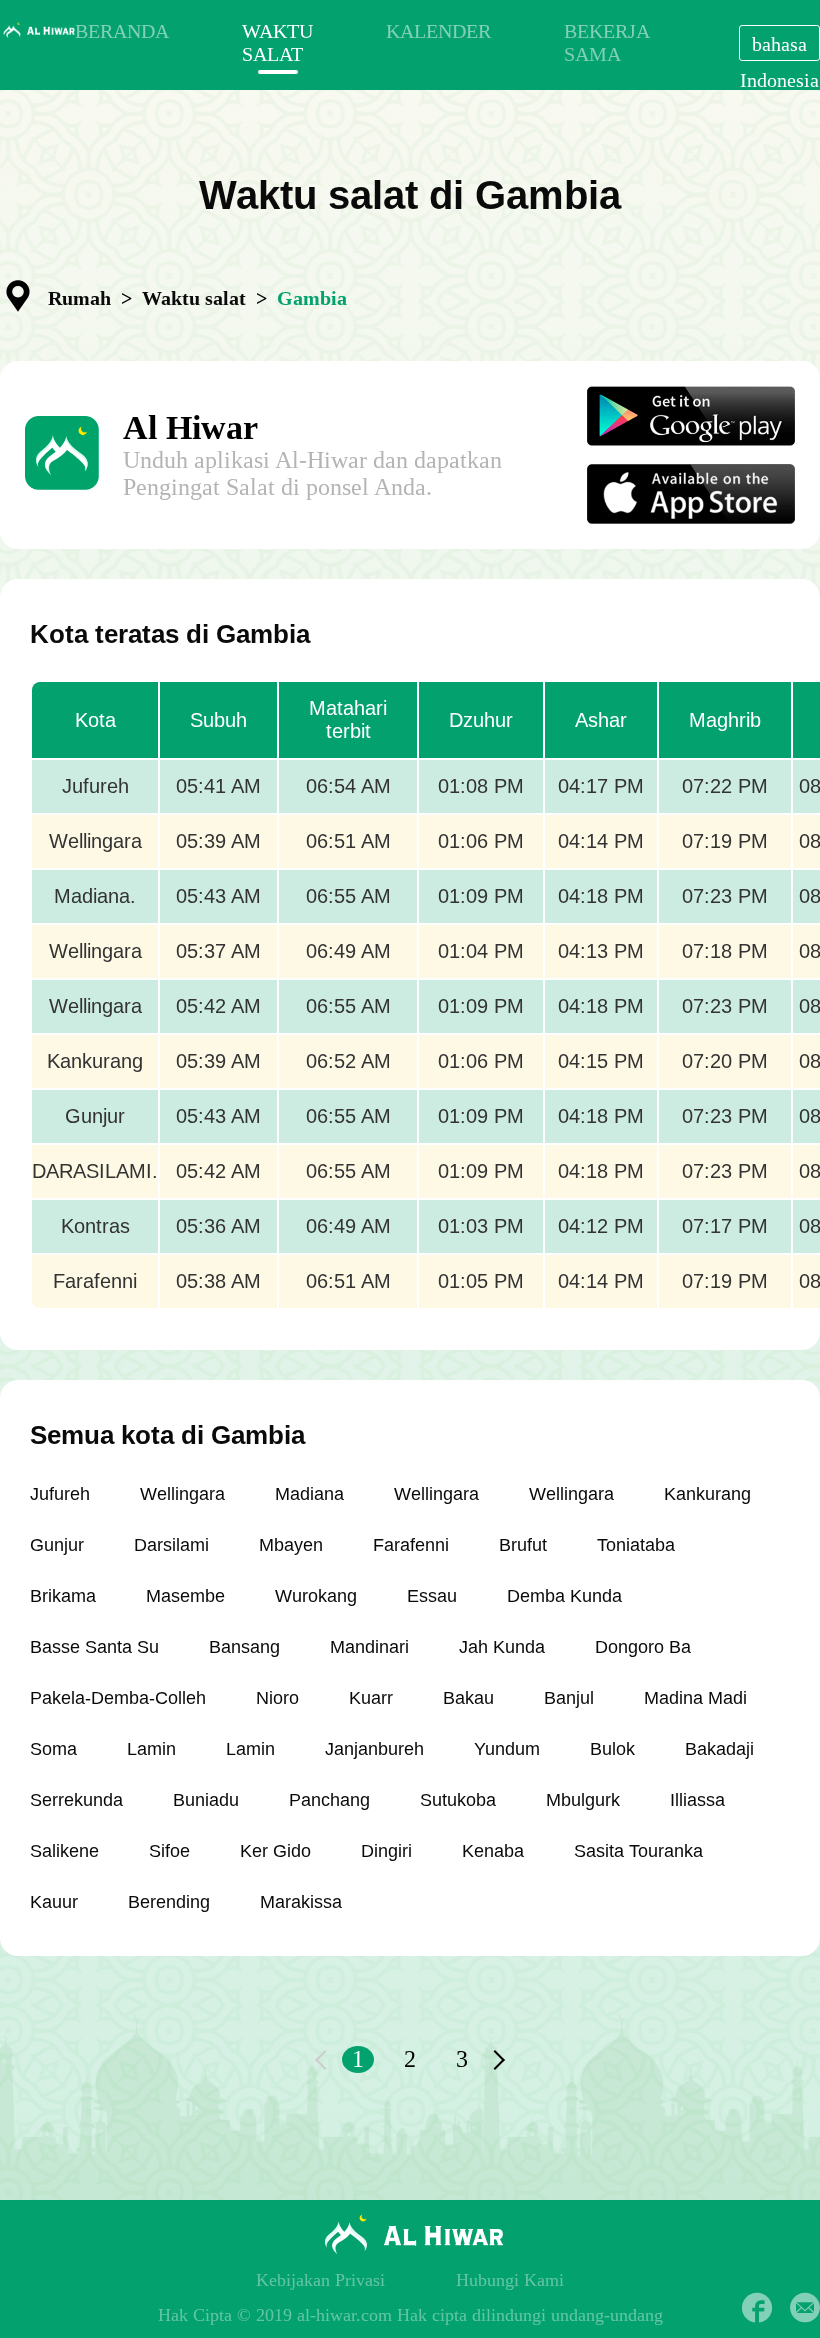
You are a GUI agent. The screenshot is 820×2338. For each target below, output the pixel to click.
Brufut (523, 1545)
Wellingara (182, 1494)
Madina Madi (695, 1698)
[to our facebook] (757, 2308)
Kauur (54, 1902)
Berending (169, 1902)
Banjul (569, 1698)
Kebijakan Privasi (320, 2280)
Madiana (309, 1494)
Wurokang (316, 1596)
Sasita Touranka (638, 1851)
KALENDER (438, 31)
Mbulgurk (583, 1800)
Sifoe (169, 1851)
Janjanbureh (374, 1749)
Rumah (79, 298)
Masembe (185, 1596)
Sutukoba (458, 1800)
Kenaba (493, 1851)
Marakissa (301, 1902)
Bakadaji (719, 1749)
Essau (432, 1596)
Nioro (277, 1698)
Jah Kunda (502, 1647)
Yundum (507, 1749)
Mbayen (291, 1545)
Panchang (329, 1800)
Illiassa (697, 1800)
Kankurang (707, 1494)
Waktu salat (194, 298)
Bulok (612, 1749)
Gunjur (57, 1545)
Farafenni (411, 1545)
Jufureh (60, 1494)
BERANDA (122, 31)
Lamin (151, 1749)
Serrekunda (76, 1800)
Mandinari (369, 1647)
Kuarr (371, 1698)
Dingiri (386, 1851)
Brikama (63, 1596)
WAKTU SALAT (277, 42)
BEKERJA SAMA (606, 42)
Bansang (244, 1647)
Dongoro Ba (643, 1647)
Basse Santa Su (94, 1647)
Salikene (64, 1851)
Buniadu (206, 1800)
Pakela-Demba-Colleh (118, 1698)
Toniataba (636, 1545)
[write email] (805, 2308)
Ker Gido (275, 1851)
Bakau (468, 1698)
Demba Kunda (564, 1596)
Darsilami (171, 1545)
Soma (53, 1749)
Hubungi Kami (510, 2280)
